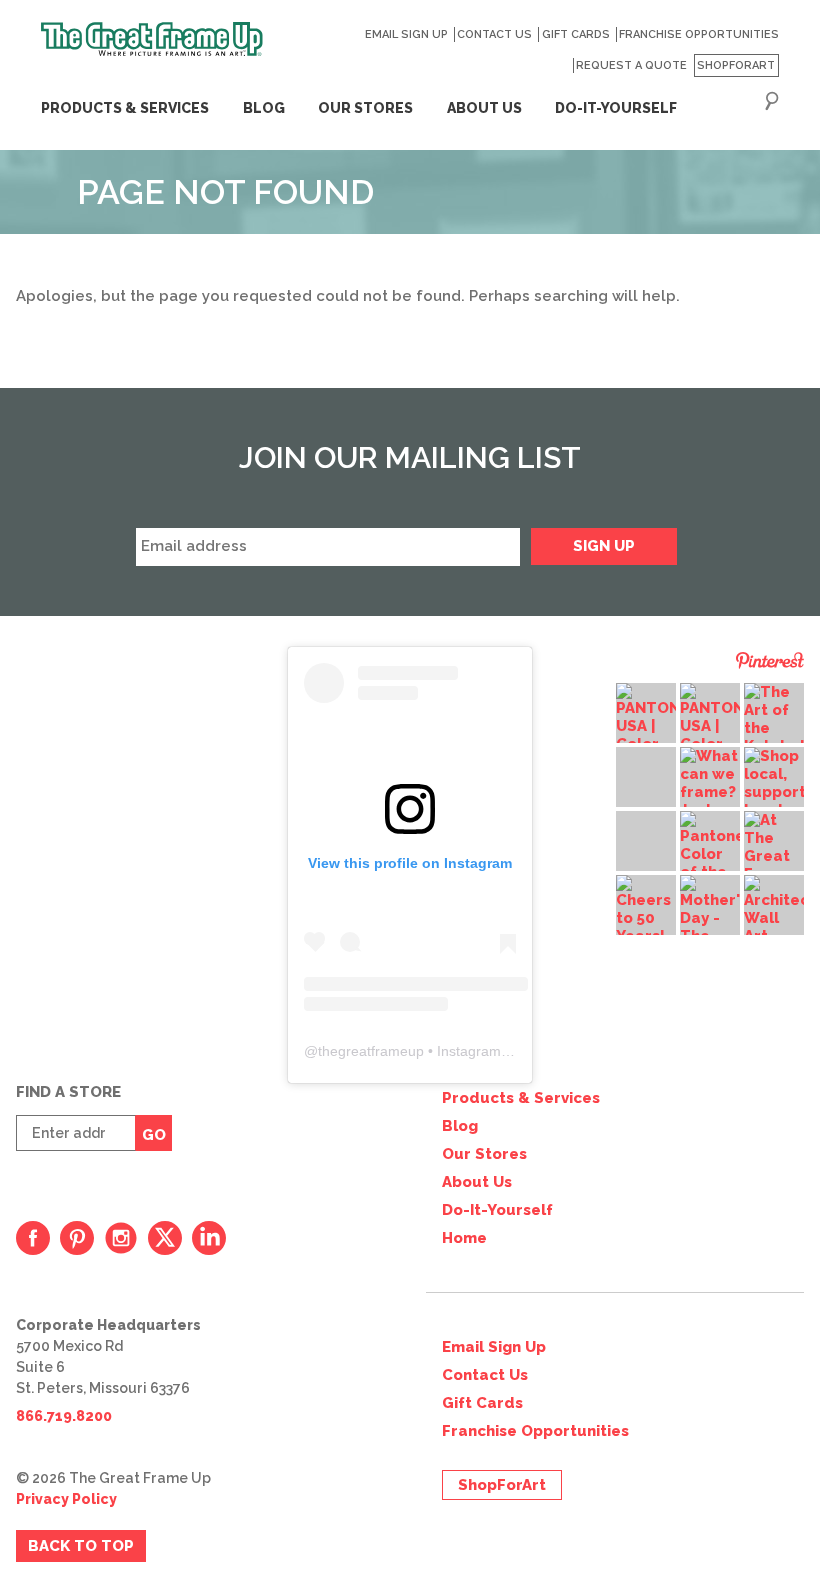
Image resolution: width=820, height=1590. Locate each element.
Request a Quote (631, 65)
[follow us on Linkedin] (209, 1238)
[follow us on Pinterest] (77, 1238)
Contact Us (494, 34)
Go (154, 1135)
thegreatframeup (371, 1051)
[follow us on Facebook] (33, 1238)
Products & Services (125, 108)
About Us (477, 1182)
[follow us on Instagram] (121, 1238)
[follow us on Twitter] (165, 1238)
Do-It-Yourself (497, 1210)
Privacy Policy (66, 1499)
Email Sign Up (406, 34)
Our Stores (484, 1154)
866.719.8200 (64, 1416)
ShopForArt (736, 65)
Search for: (772, 101)
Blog (264, 108)
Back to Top (81, 1546)
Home (464, 1238)
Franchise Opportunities (699, 34)
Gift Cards (575, 34)
